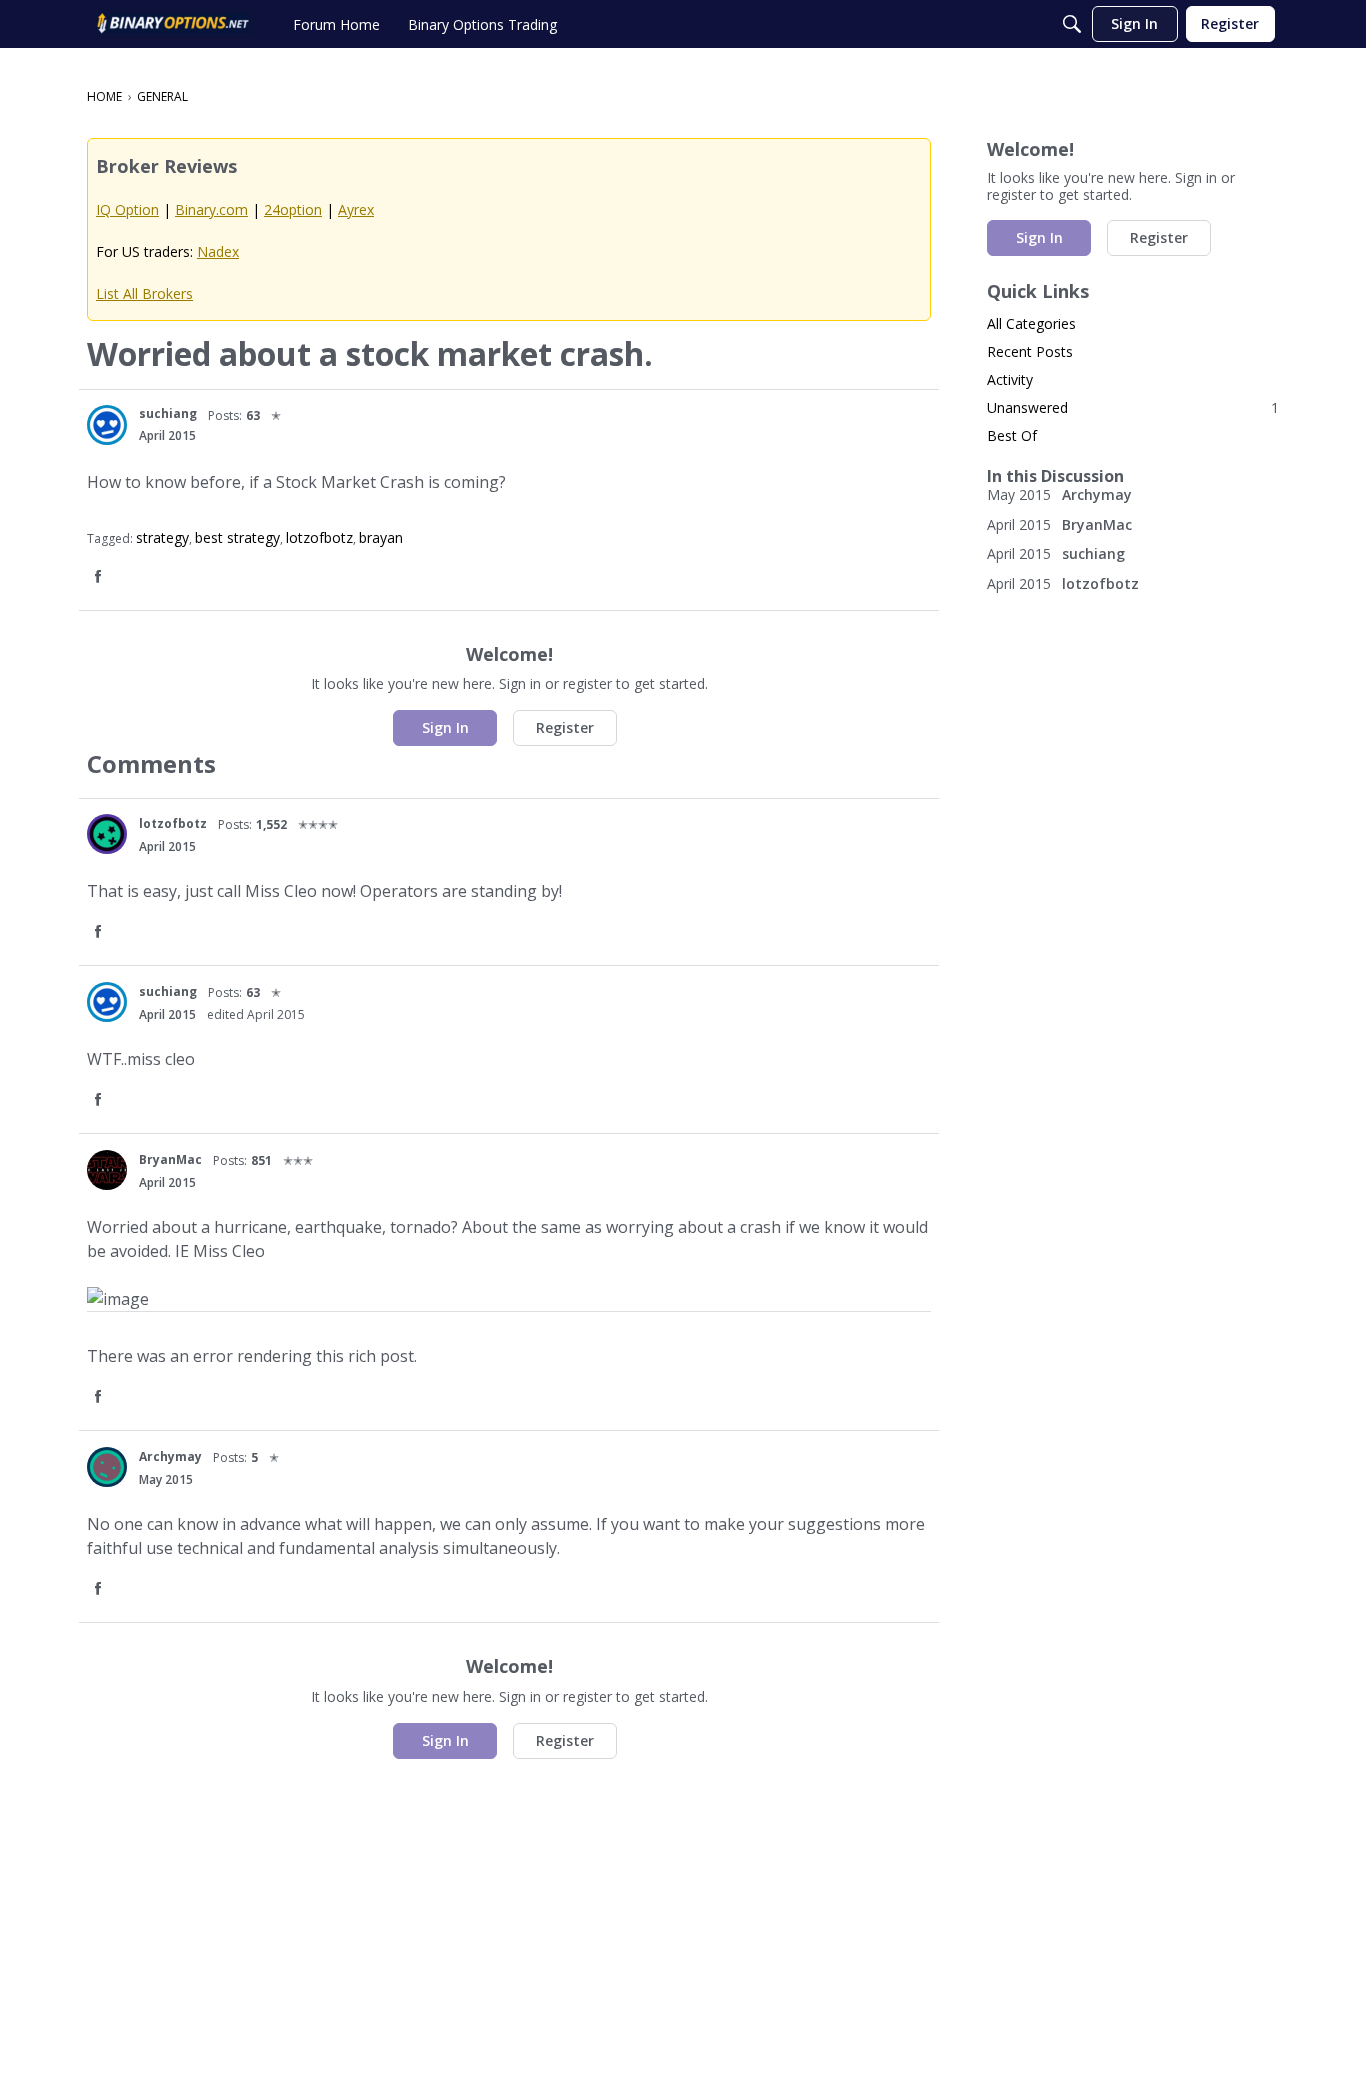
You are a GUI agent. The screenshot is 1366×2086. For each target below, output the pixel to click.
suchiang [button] (168, 413)
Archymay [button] (170, 1456)
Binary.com (211, 209)
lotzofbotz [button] (173, 823)
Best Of (1012, 435)
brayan (381, 537)
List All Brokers (144, 293)
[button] (107, 425)
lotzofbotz (319, 537)
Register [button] (565, 727)
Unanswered (1133, 407)
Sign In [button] (445, 727)
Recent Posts (1030, 351)
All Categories (1031, 323)
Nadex (218, 251)
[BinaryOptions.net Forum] (173, 24)
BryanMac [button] (170, 1159)
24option (293, 209)
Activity (1010, 379)
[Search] (1072, 24)
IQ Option (127, 209)
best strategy (237, 537)
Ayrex (356, 209)
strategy (162, 537)
